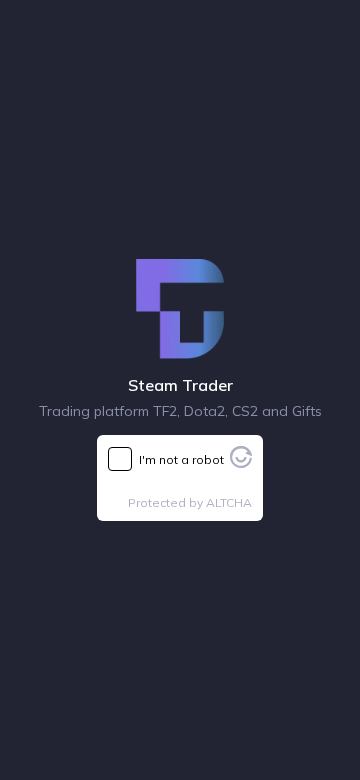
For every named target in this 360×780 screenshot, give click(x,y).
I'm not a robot (181, 459)
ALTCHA (229, 502)
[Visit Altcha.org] (241, 462)
